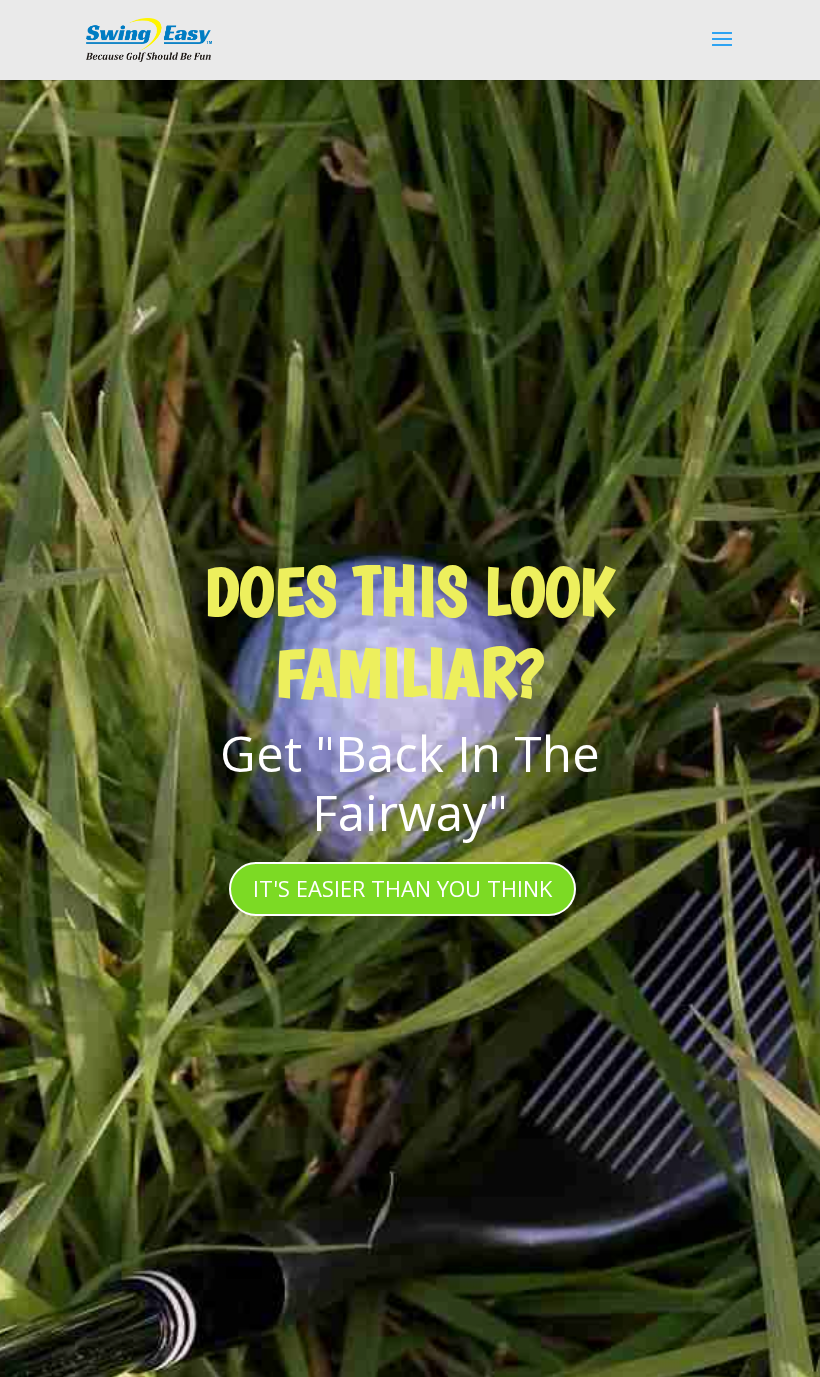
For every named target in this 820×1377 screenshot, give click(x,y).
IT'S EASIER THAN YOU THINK (402, 888)
